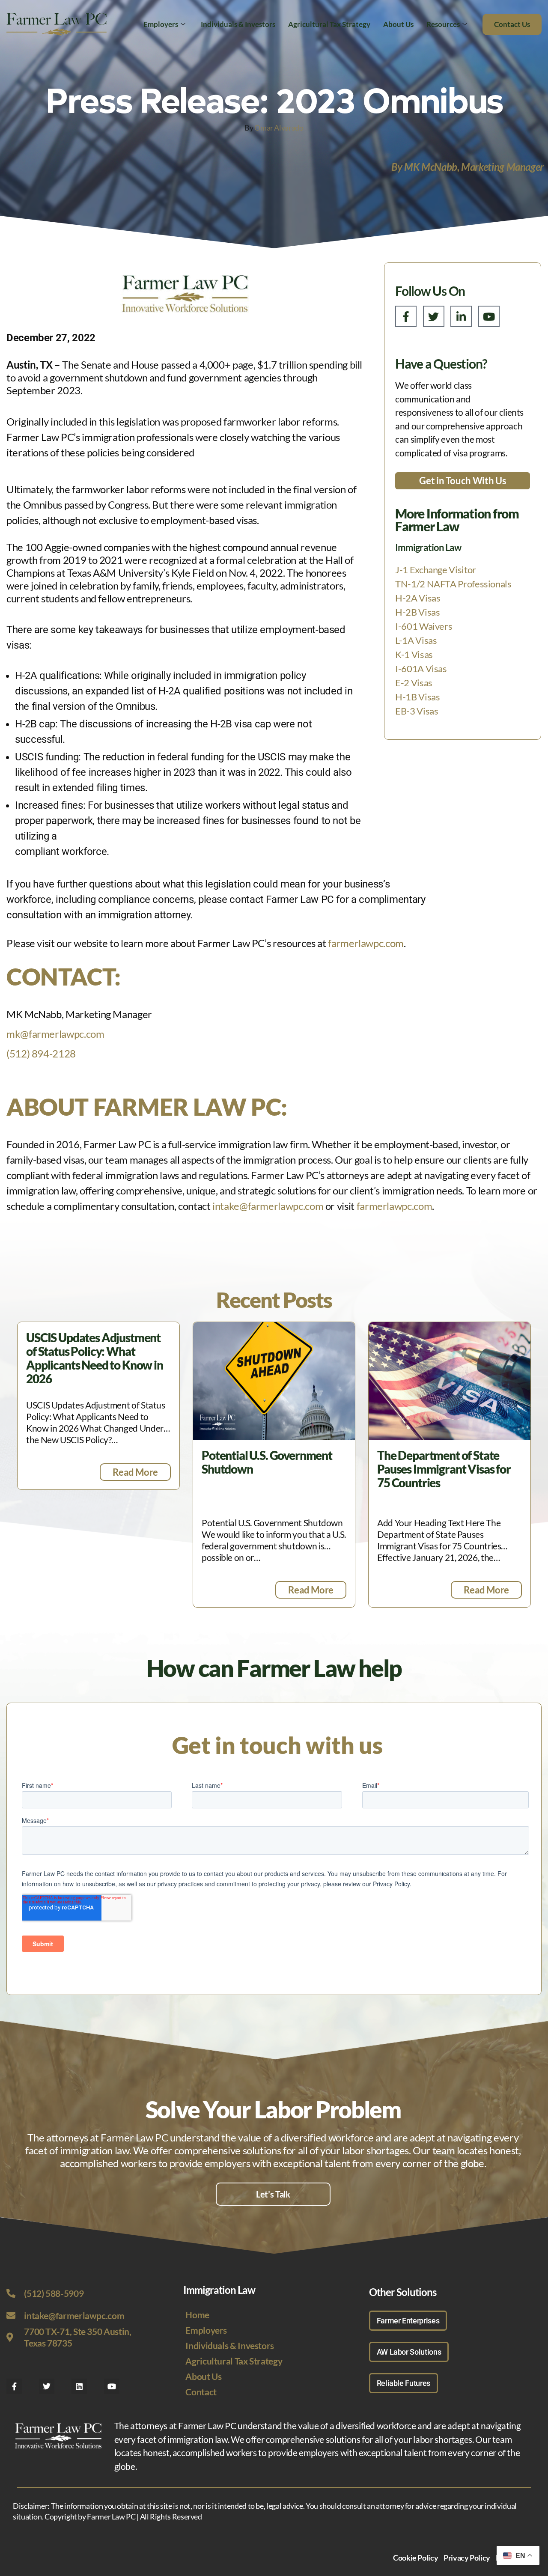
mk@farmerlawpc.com (55, 1034)
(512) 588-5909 (54, 2293)
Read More (135, 1472)
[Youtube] (489, 316)
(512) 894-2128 (41, 1053)
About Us (398, 24)
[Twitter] (434, 316)
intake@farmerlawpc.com (268, 1206)
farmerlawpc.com (366, 943)
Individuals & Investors (238, 24)
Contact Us (512, 24)
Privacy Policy (467, 2558)
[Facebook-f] (406, 316)
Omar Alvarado (279, 128)
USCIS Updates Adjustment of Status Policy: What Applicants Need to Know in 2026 (95, 1358)
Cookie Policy (415, 2558)
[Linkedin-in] (461, 316)
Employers (161, 24)
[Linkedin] (79, 2386)
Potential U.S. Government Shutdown (267, 1462)
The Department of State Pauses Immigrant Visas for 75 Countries (444, 1469)
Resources (443, 24)
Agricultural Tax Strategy (329, 24)
